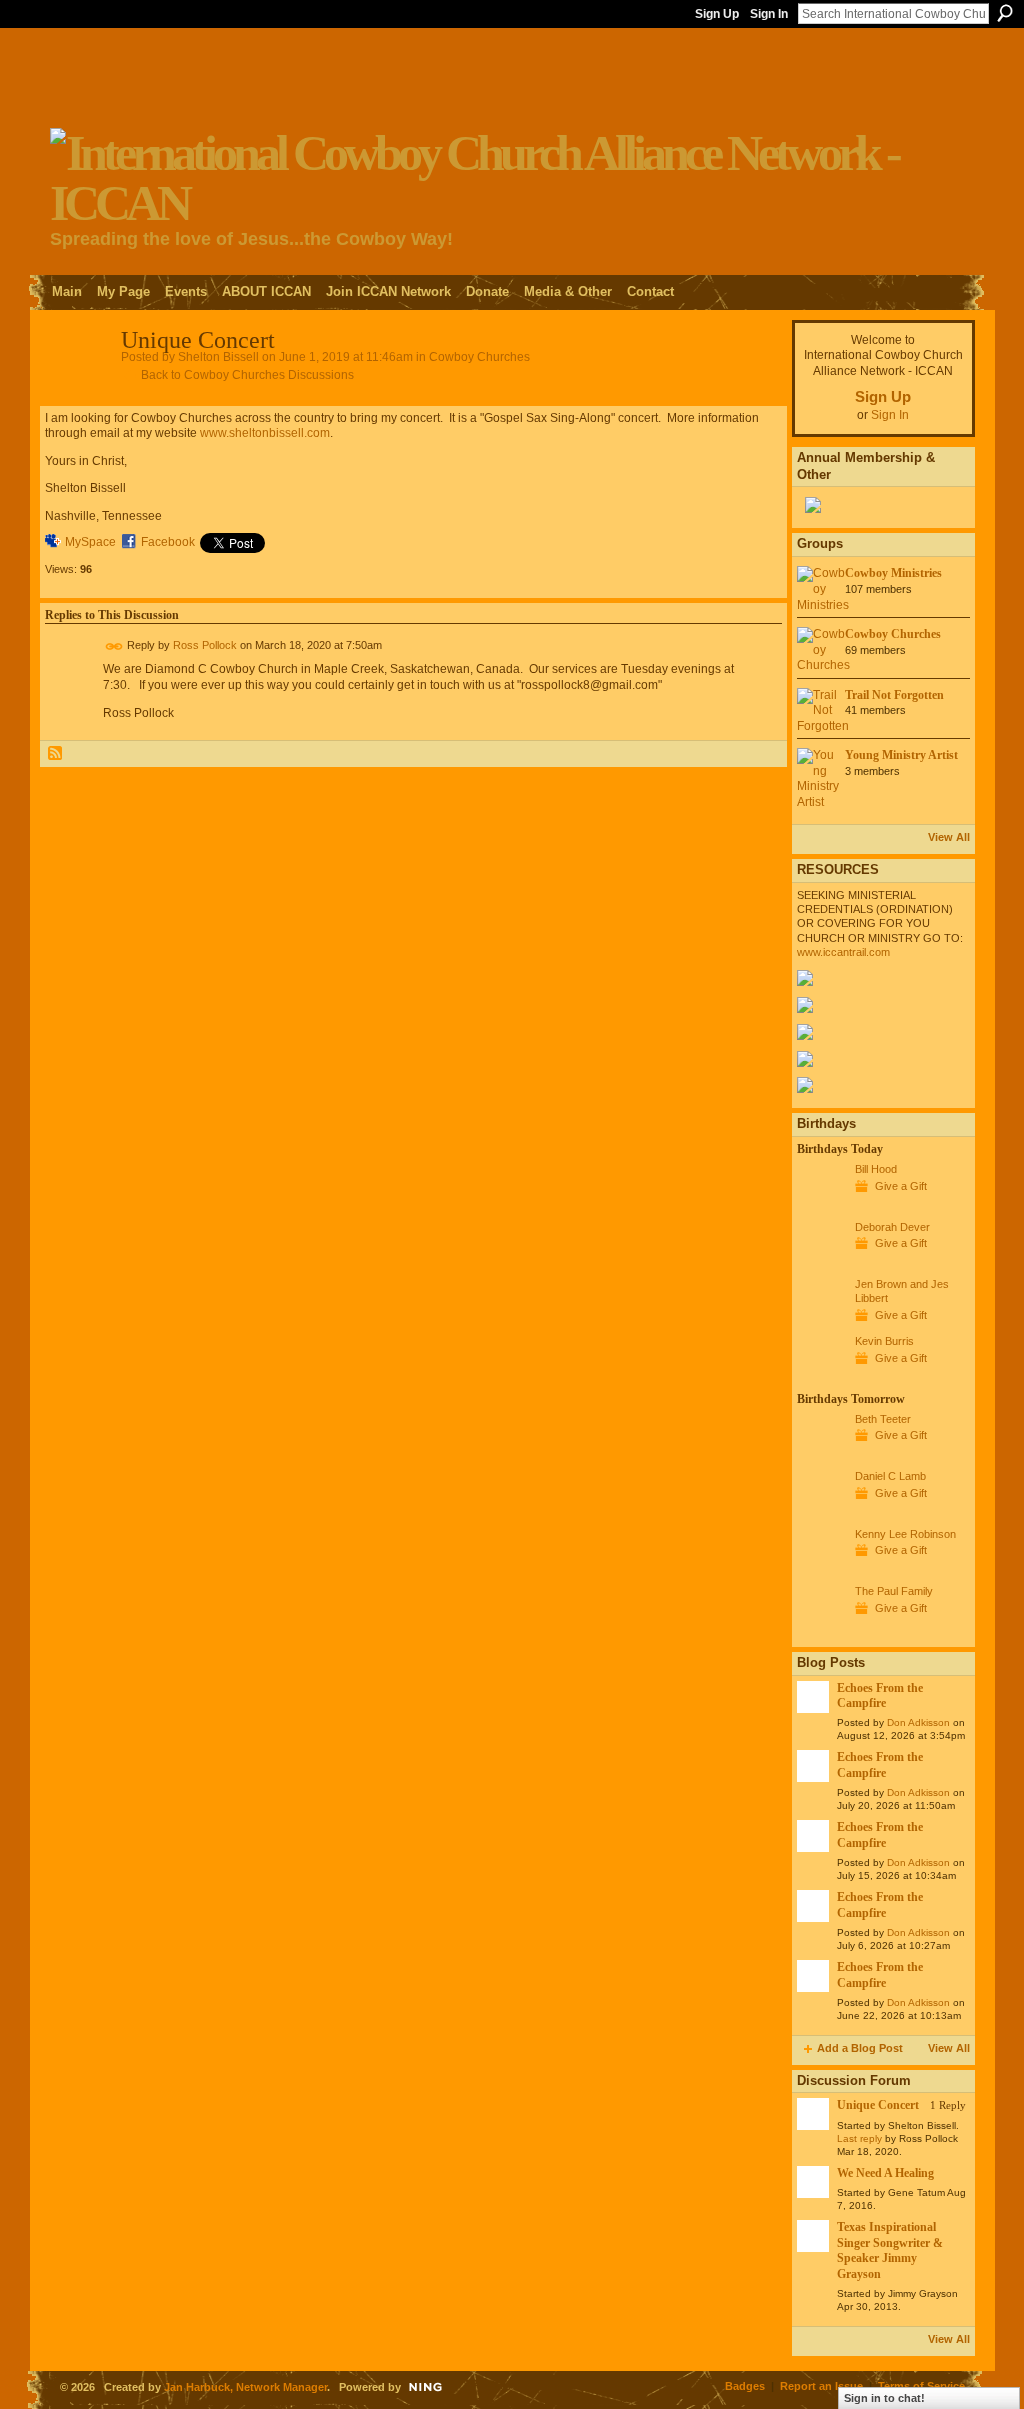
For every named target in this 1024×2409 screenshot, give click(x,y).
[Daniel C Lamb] (821, 1513)
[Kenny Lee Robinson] (821, 1571)
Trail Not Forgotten (894, 695)
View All (949, 837)
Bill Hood (876, 1169)
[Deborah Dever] (821, 1264)
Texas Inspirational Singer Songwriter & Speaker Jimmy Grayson (890, 2250)
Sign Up (717, 14)
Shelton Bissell (218, 357)
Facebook (168, 542)
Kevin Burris (884, 1341)
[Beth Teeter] (821, 1456)
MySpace (90, 542)
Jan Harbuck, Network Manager (245, 2387)
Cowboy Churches (479, 357)
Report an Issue (821, 2386)
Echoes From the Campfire (880, 1695)
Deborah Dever (892, 1227)
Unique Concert (878, 2105)
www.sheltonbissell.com (265, 433)
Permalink (114, 646)
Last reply (859, 2138)
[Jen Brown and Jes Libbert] (821, 1321)
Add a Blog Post (860, 2048)
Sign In (769, 14)
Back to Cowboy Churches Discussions (247, 375)
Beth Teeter (883, 1419)
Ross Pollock (205, 646)
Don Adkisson (918, 1722)
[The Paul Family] (821, 1628)
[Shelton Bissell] (77, 384)
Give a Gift (901, 1186)
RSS (56, 754)
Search (1005, 13)
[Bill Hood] (821, 1206)
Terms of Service (921, 2386)
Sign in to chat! (884, 2398)
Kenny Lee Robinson (905, 1534)
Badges (745, 2386)
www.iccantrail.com (843, 952)
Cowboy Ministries (893, 573)
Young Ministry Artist (901, 755)
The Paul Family (894, 1591)
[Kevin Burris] (821, 1378)
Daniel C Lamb (890, 1476)
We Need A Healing (885, 2173)
